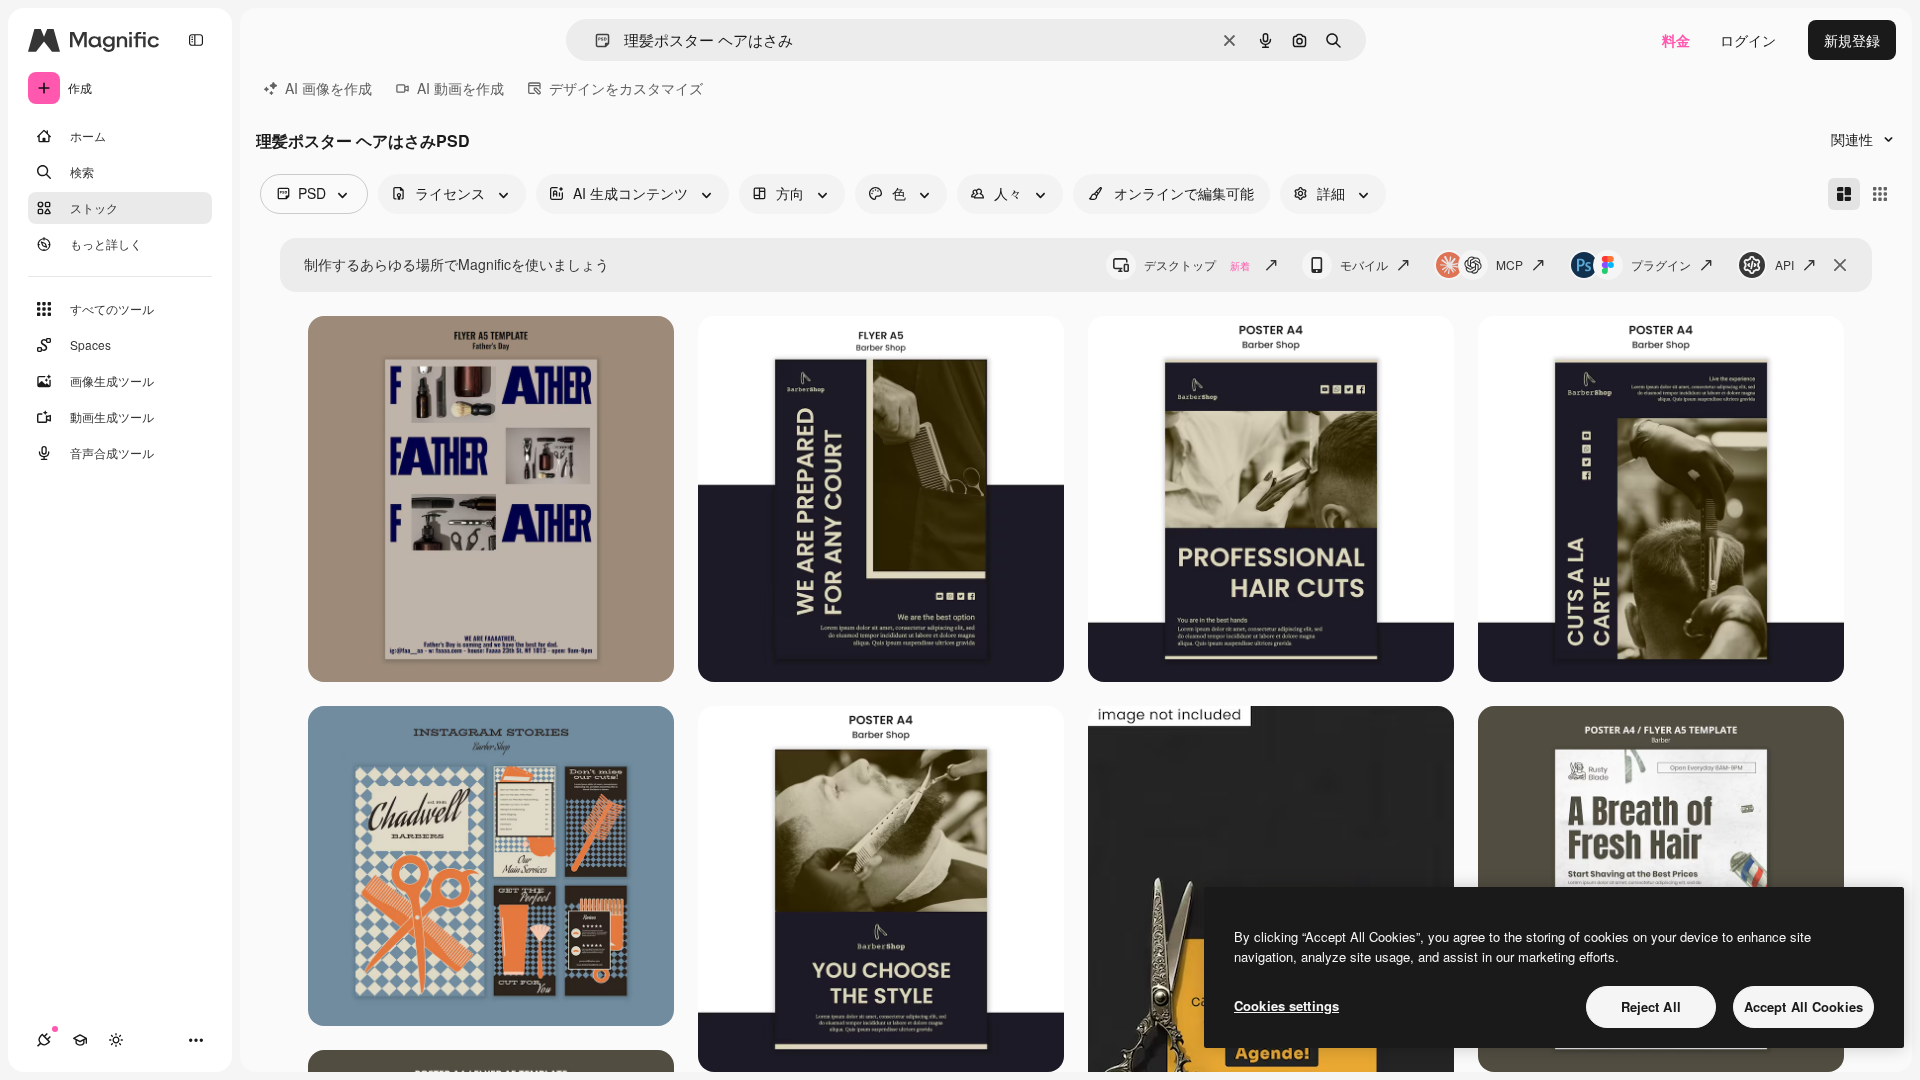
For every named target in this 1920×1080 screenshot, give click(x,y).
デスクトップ (1197, 264)
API (1784, 264)
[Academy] (80, 1040)
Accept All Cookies (1803, 1006)
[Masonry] (1844, 194)
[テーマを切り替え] (116, 1040)
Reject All (1651, 1006)
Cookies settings (1286, 1005)
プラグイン (1661, 264)
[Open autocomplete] (594, 40)
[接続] (44, 1040)
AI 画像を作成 (328, 88)
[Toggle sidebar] (196, 40)
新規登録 (1852, 40)
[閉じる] (1840, 265)
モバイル (1364, 264)
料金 (1676, 40)
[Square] (1880, 194)
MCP (1509, 264)
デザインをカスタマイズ (626, 88)
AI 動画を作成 (460, 88)
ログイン (1748, 40)
